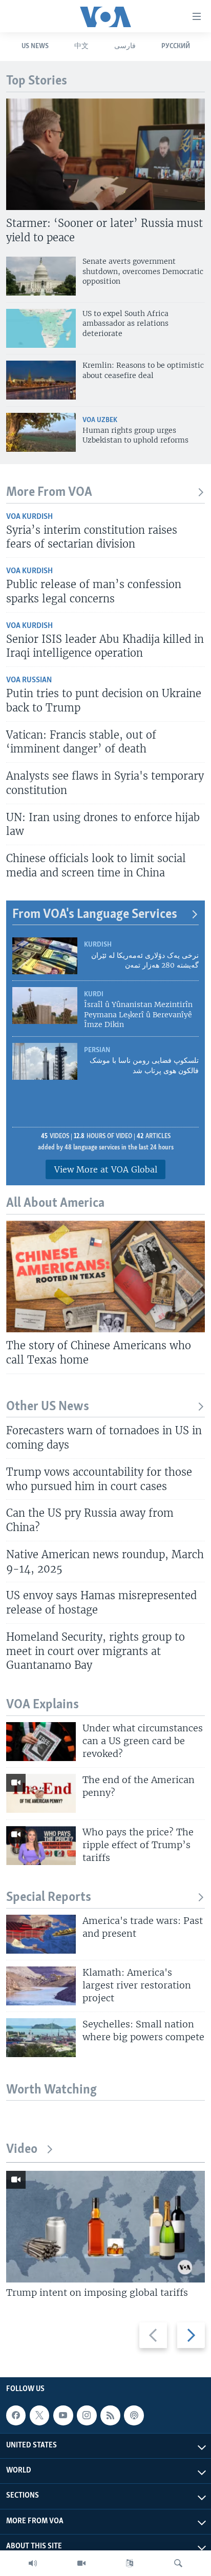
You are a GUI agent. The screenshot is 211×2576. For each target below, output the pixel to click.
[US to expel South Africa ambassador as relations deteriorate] (41, 328)
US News (35, 46)
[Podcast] (134, 2415)
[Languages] (130, 2563)
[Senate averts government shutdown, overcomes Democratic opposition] (41, 276)
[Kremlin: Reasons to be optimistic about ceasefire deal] (41, 380)
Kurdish (98, 945)
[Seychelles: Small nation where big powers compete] (41, 2038)
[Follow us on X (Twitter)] (39, 2415)
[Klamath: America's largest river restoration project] (41, 1986)
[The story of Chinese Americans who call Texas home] (105, 1276)
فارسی (125, 46)
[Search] (178, 2563)
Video (22, 2150)
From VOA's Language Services (95, 915)
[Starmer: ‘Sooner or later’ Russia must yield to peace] (105, 154)
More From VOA (49, 493)
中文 (81, 46)
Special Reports (49, 1898)
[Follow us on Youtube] (63, 2415)
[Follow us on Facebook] (16, 2415)
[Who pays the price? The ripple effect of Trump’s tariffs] (41, 1846)
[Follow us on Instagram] (87, 2415)
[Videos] (81, 2563)
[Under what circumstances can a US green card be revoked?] (41, 1742)
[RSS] (110, 2415)
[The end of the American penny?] (41, 1793)
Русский (176, 46)
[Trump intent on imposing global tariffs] (105, 2227)
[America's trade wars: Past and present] (41, 1934)
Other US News (48, 1407)
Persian (97, 1050)
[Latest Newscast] (33, 2563)
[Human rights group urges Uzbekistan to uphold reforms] (41, 432)
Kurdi (94, 994)
